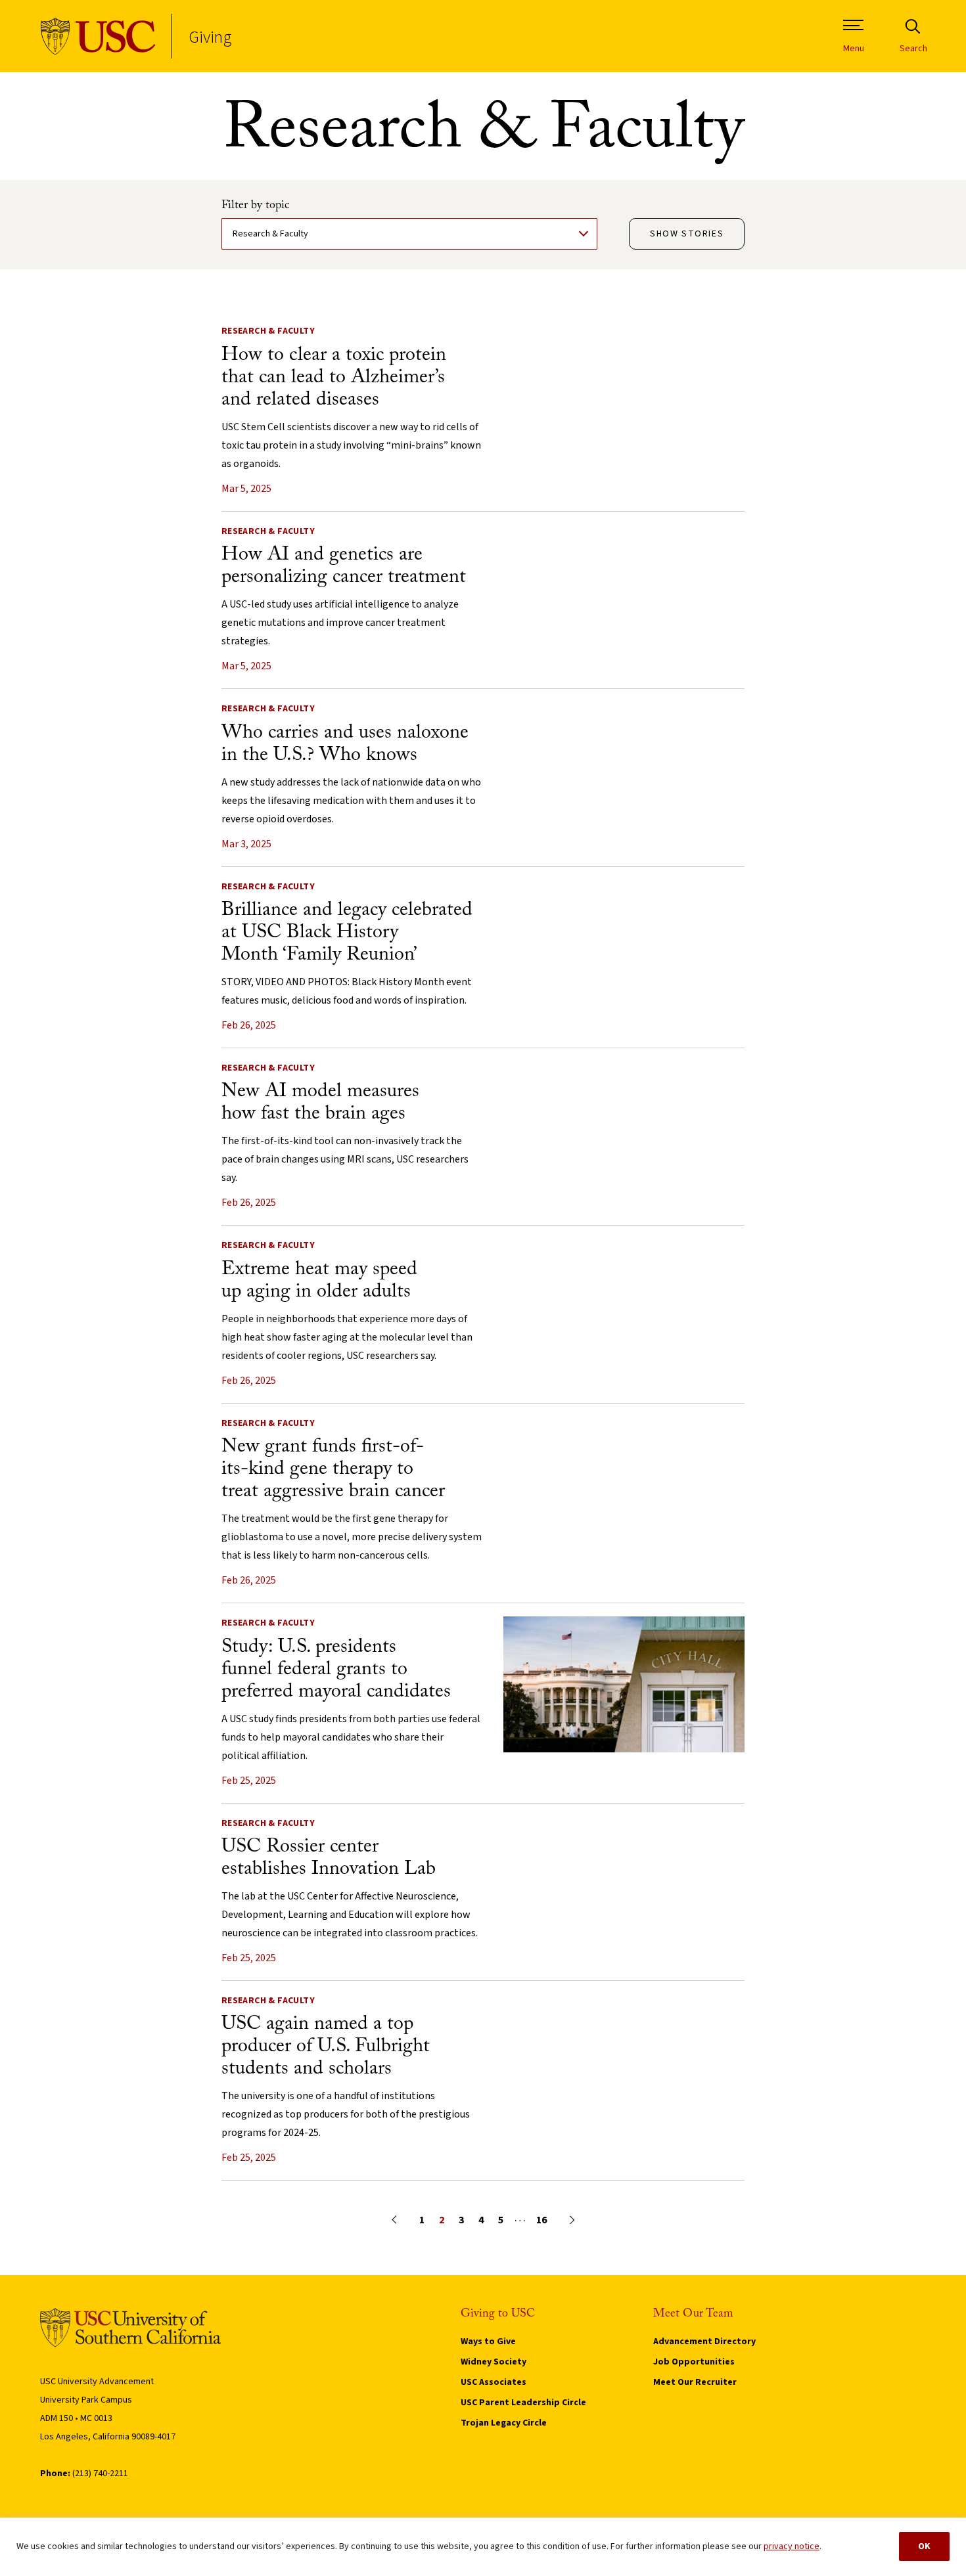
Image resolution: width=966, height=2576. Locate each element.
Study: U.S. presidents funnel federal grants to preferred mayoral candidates (336, 1670)
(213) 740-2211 (100, 2474)
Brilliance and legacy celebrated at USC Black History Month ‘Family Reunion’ (347, 933)
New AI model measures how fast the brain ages (320, 1103)
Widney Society (494, 2362)
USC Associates (494, 2382)
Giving (210, 36)
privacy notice (792, 2546)
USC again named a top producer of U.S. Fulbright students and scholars (326, 2047)
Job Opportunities (694, 2362)
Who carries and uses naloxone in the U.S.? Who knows (345, 744)
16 (541, 2220)
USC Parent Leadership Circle (523, 2403)
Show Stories (687, 234)
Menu (854, 49)
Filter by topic (255, 206)
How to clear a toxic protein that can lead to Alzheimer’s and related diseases (334, 378)
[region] (483, 2547)
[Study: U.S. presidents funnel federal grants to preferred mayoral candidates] (624, 1749)
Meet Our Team (693, 2314)
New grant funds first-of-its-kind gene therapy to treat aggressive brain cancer (333, 1469)
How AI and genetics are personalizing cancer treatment (344, 566)
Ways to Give (488, 2342)
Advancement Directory (704, 2342)
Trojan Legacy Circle (504, 2423)
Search (913, 49)
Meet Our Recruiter (695, 2382)
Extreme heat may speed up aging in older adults (319, 1281)
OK (924, 2546)
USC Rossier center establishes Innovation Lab (329, 1858)
